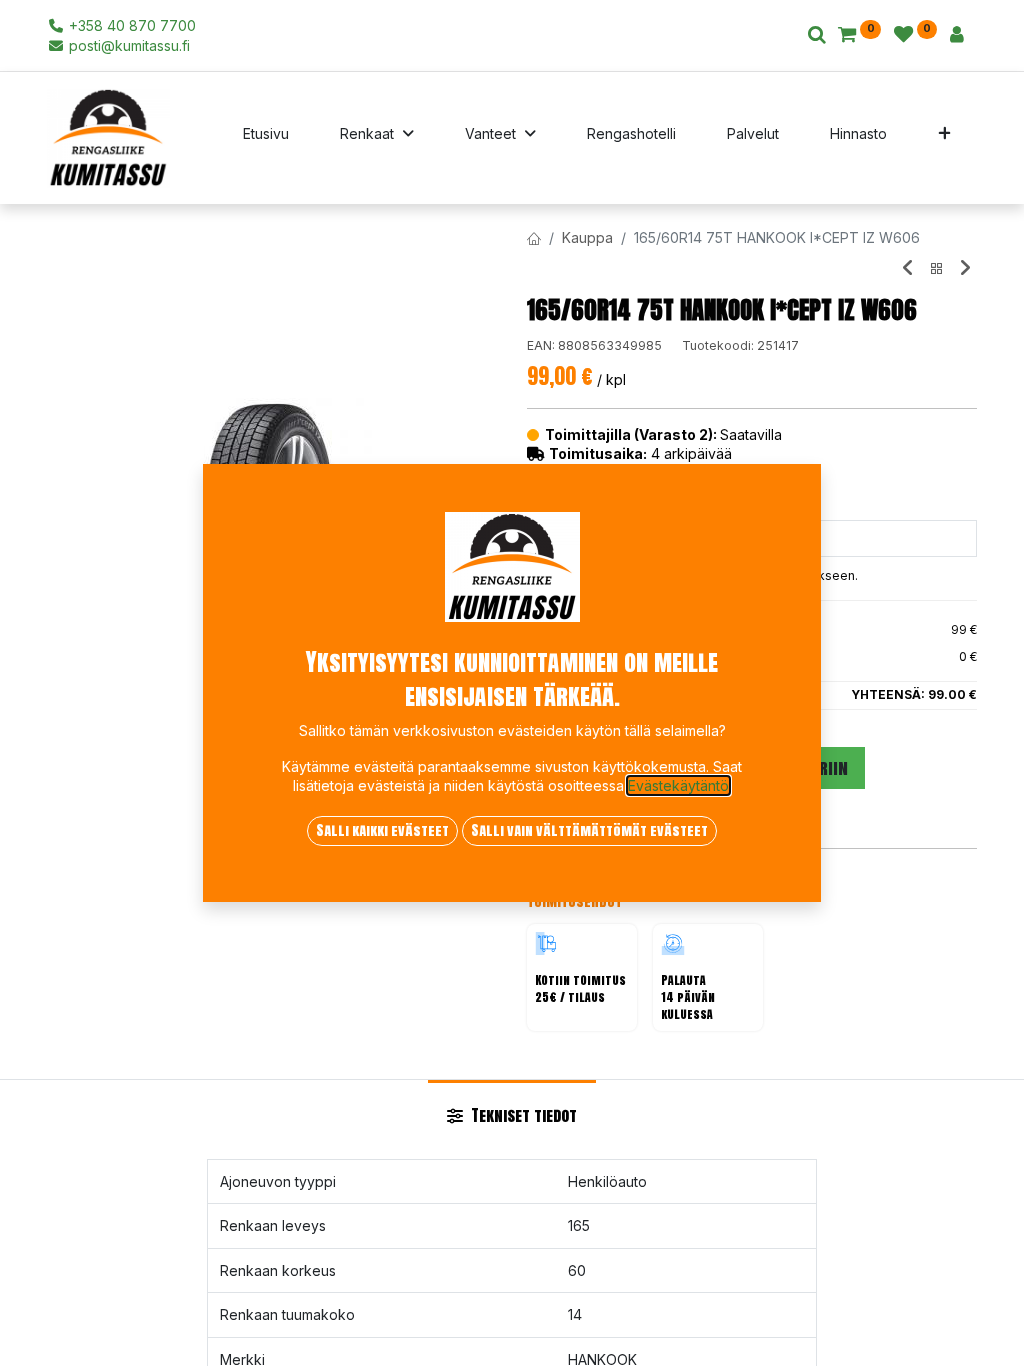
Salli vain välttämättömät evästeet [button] (589, 830)
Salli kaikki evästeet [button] (382, 830)
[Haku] (817, 35)
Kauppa (587, 237)
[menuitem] (266, 138)
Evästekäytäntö (678, 785)
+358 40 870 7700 (130, 25)
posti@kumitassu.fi (127, 45)
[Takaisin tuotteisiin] (937, 268)
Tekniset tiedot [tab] (522, 1115)
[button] (944, 138)
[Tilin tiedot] (957, 35)
